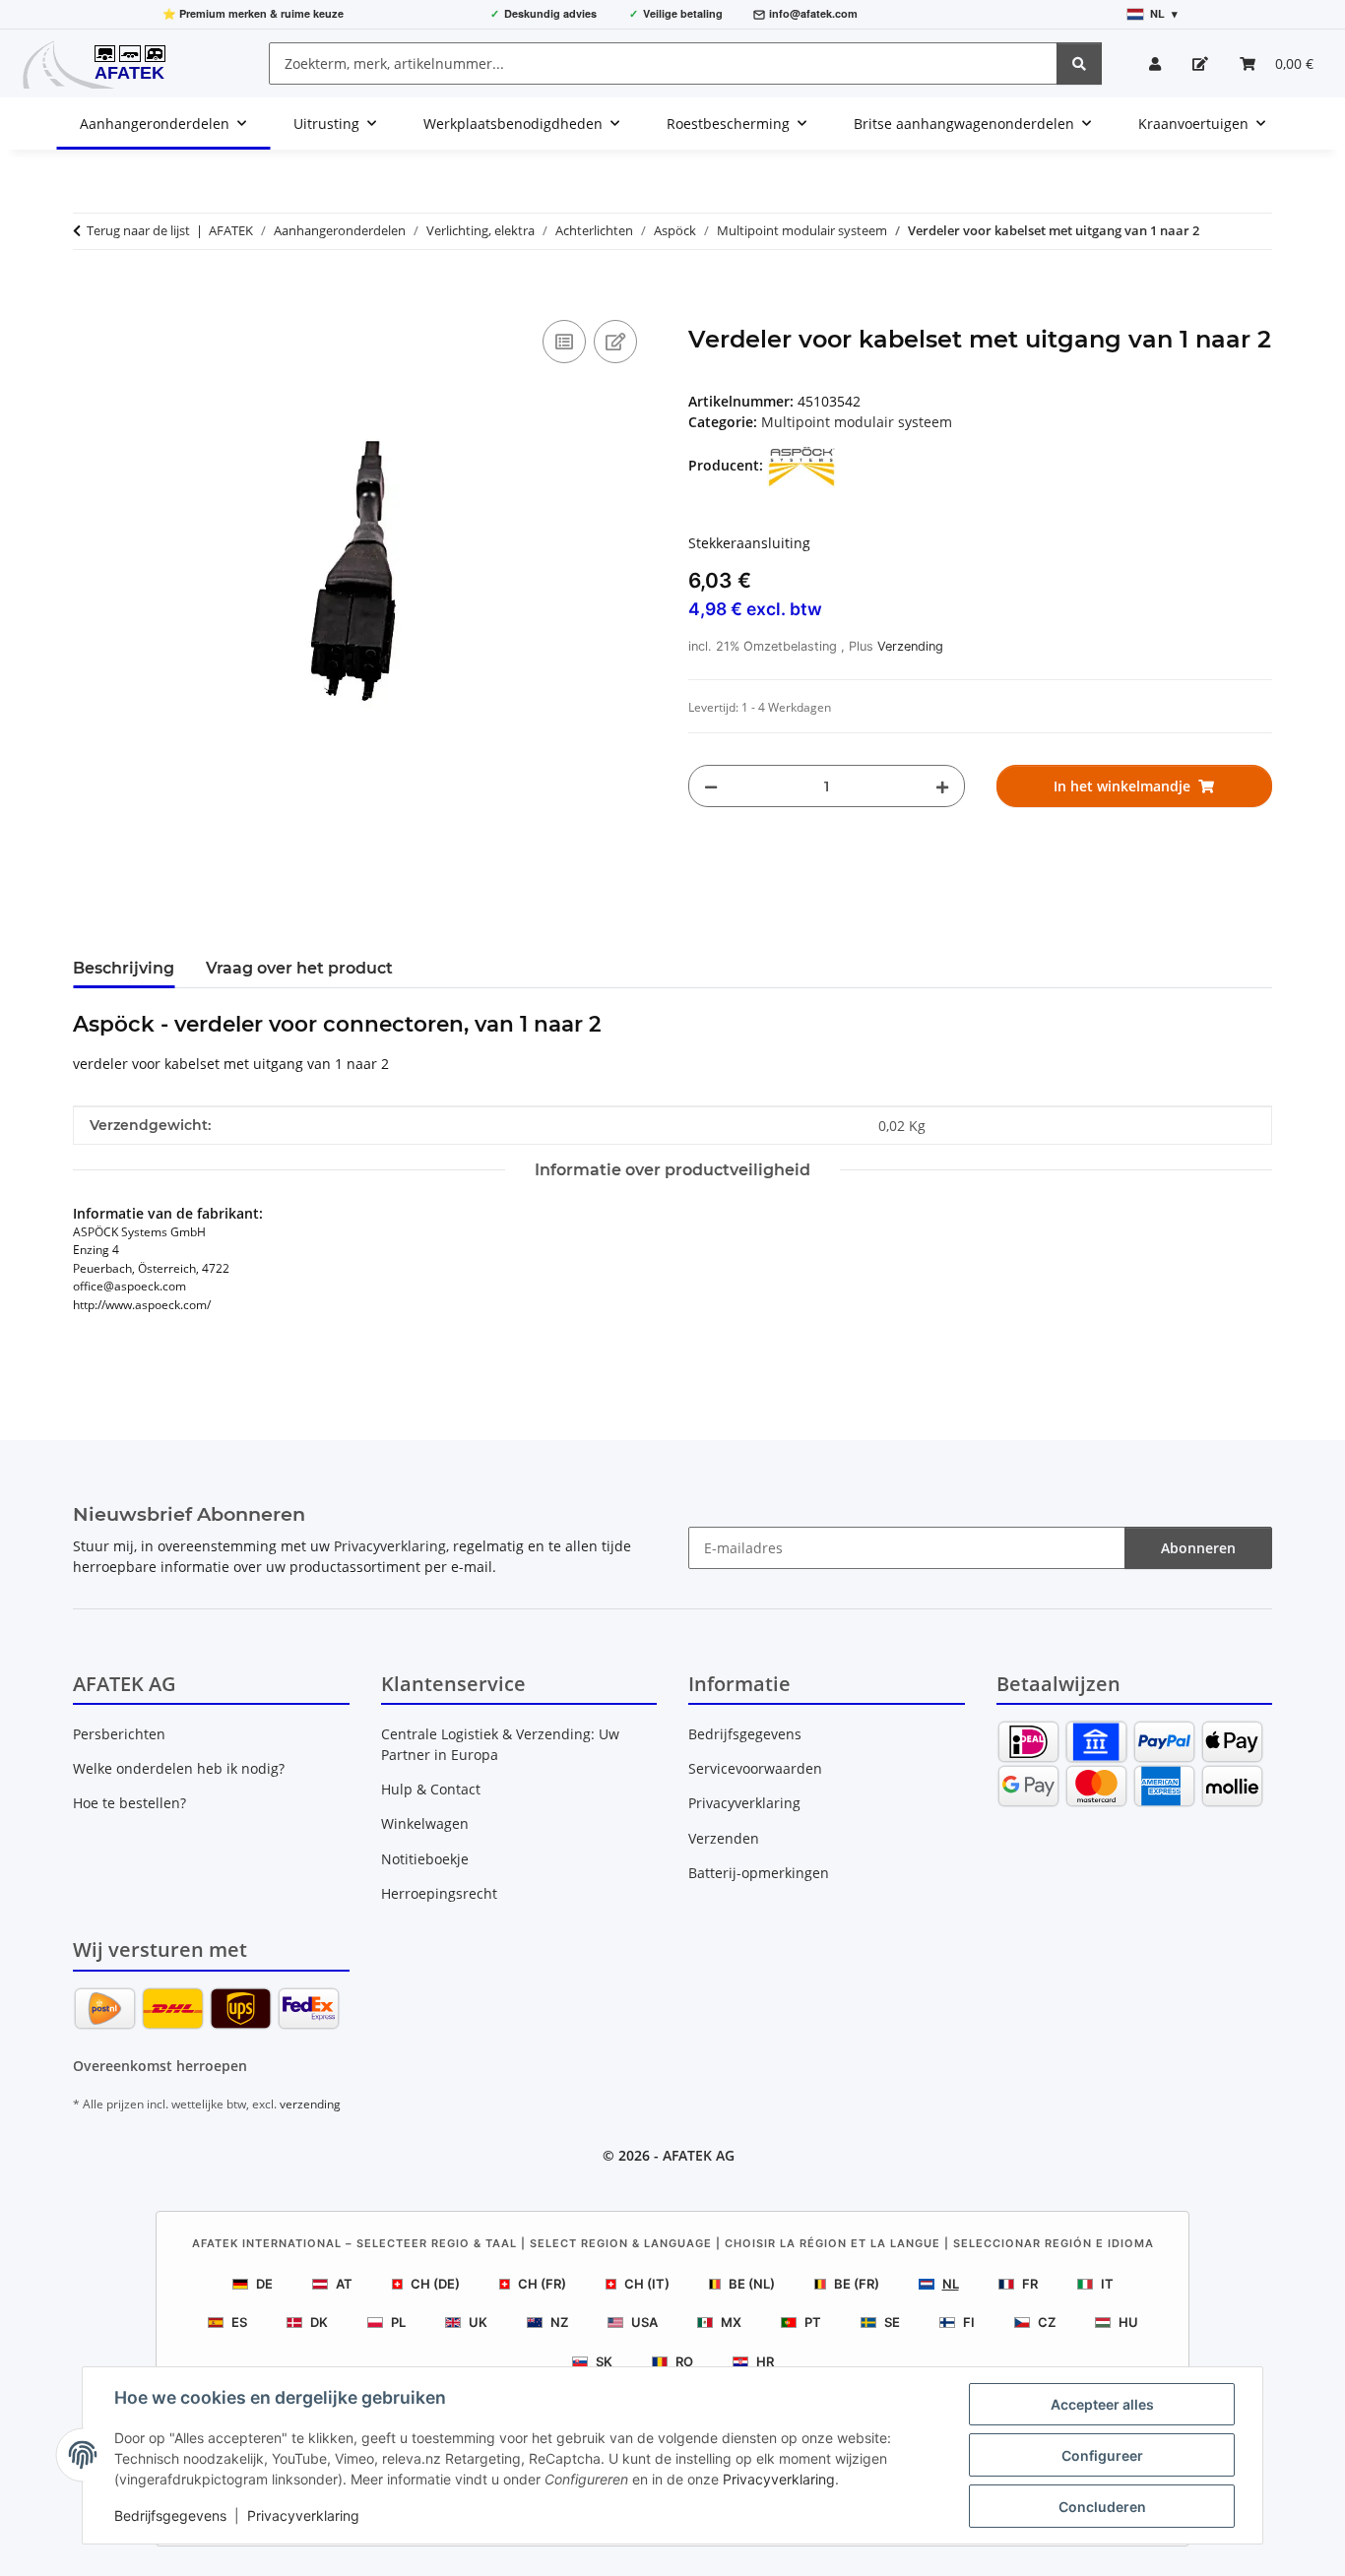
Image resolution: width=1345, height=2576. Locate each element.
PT (813, 2322)
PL (398, 2322)
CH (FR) (542, 2284)
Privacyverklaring (779, 2479)
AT (344, 2284)
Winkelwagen (425, 1823)
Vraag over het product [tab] (299, 968)
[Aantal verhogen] (942, 786)
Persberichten (119, 1734)
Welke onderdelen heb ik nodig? (179, 1768)
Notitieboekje (425, 1859)
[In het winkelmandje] (89, 293)
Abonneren (1198, 1548)
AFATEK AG (699, 2155)
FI (969, 2322)
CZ (1047, 2322)
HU (1128, 2322)
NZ (559, 2322)
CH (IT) (647, 2284)
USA (644, 2322)
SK (604, 2361)
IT (1107, 2284)
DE (264, 2284)
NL (951, 2284)
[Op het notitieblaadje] (615, 342)
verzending (310, 2104)
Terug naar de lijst (138, 230)
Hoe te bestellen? (129, 1803)
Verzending (910, 646)
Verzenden (724, 1838)
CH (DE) (435, 2284)
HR (765, 2361)
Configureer (1102, 2455)
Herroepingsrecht (439, 1893)
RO (684, 2361)
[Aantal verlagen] (711, 786)
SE (892, 2322)
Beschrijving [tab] (124, 968)
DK (319, 2322)
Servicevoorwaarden (755, 1768)
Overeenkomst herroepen (160, 2066)
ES (239, 2322)
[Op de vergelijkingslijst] (564, 342)
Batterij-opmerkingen (759, 1873)
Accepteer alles (1102, 2404)
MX (731, 2322)
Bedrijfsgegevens (170, 2515)
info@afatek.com (813, 13)
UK (478, 2322)
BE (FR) (857, 2284)
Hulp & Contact (431, 1789)
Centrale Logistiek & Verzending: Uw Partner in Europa (500, 1744)
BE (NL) (752, 2284)
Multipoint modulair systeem (857, 422)
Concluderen (1102, 2507)
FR (1030, 2284)
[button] (1155, 63)
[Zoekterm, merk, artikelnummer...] (1079, 63)
